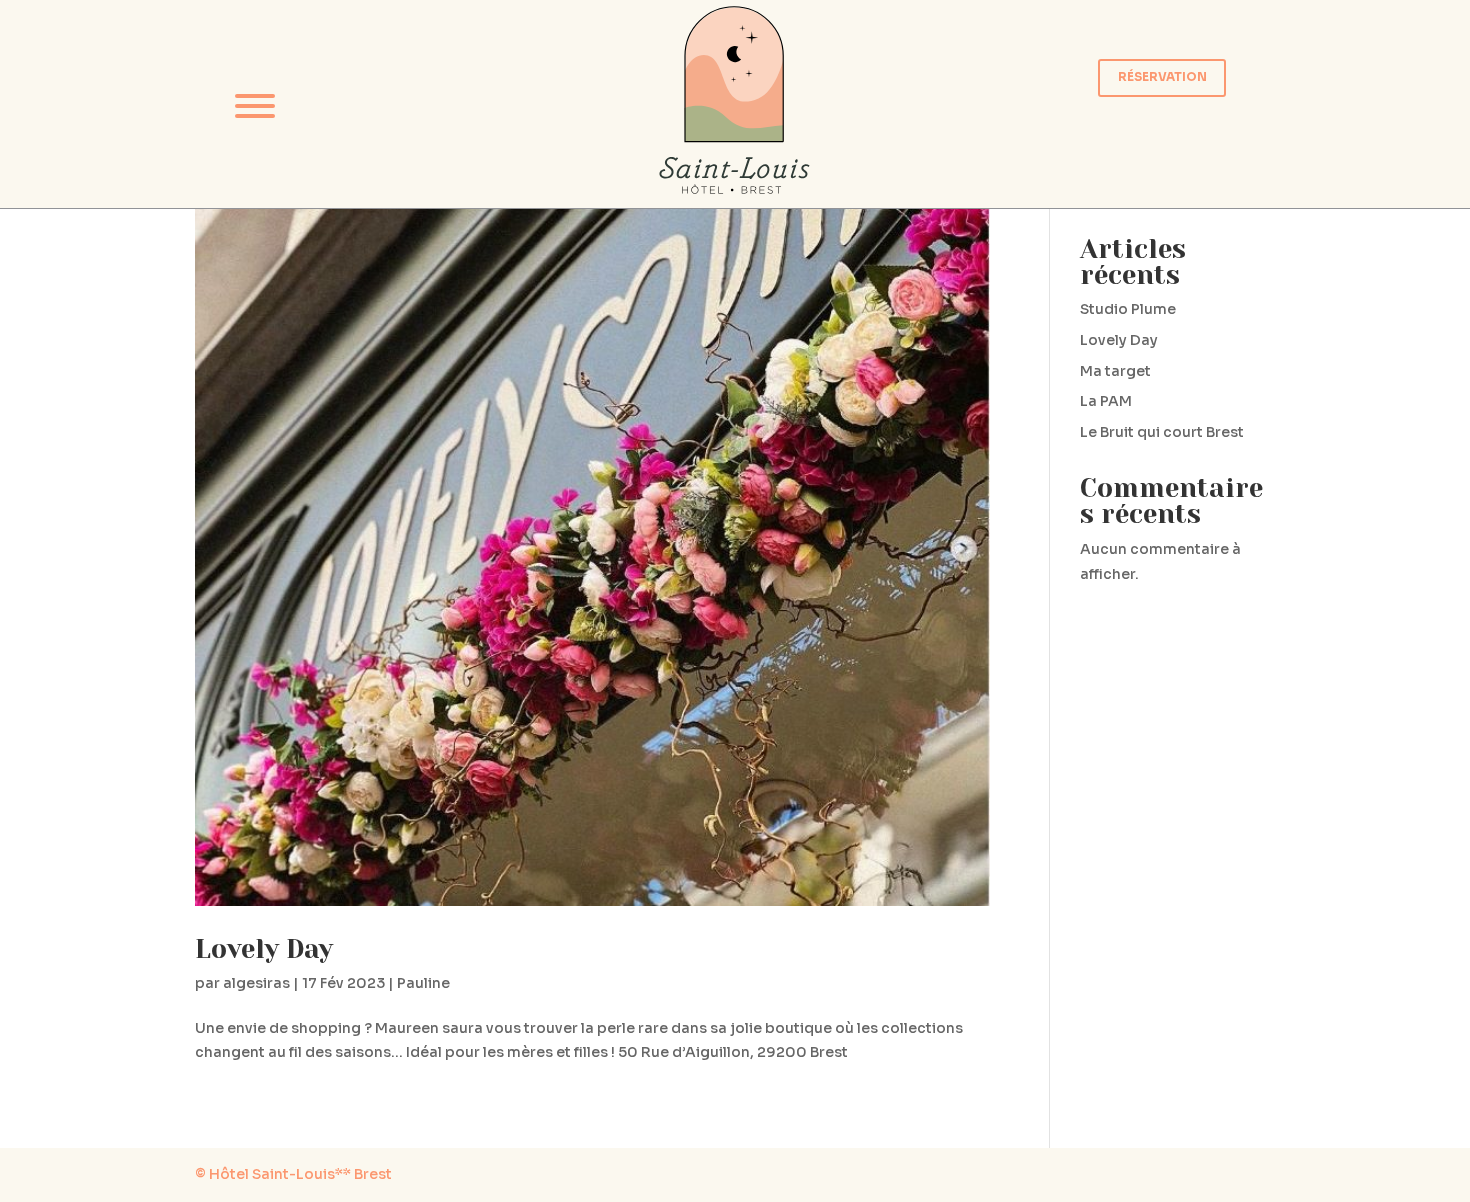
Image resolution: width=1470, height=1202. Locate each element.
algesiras (256, 983)
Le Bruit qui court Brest (1162, 432)
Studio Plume (1128, 309)
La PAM (1106, 401)
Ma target (1115, 371)
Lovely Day (264, 949)
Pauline (423, 983)
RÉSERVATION (1162, 77)
